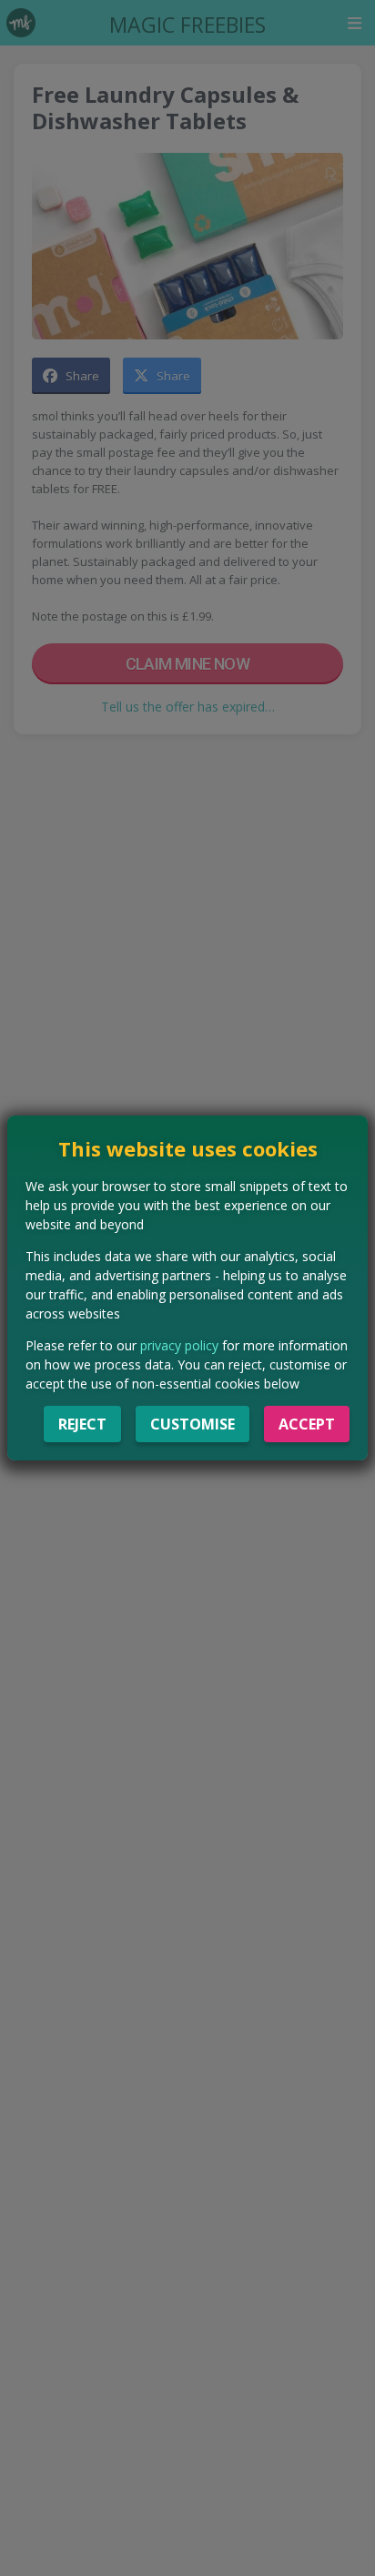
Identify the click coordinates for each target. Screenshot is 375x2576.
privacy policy (179, 1345)
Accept (307, 1424)
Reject (82, 1424)
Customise (193, 1424)
